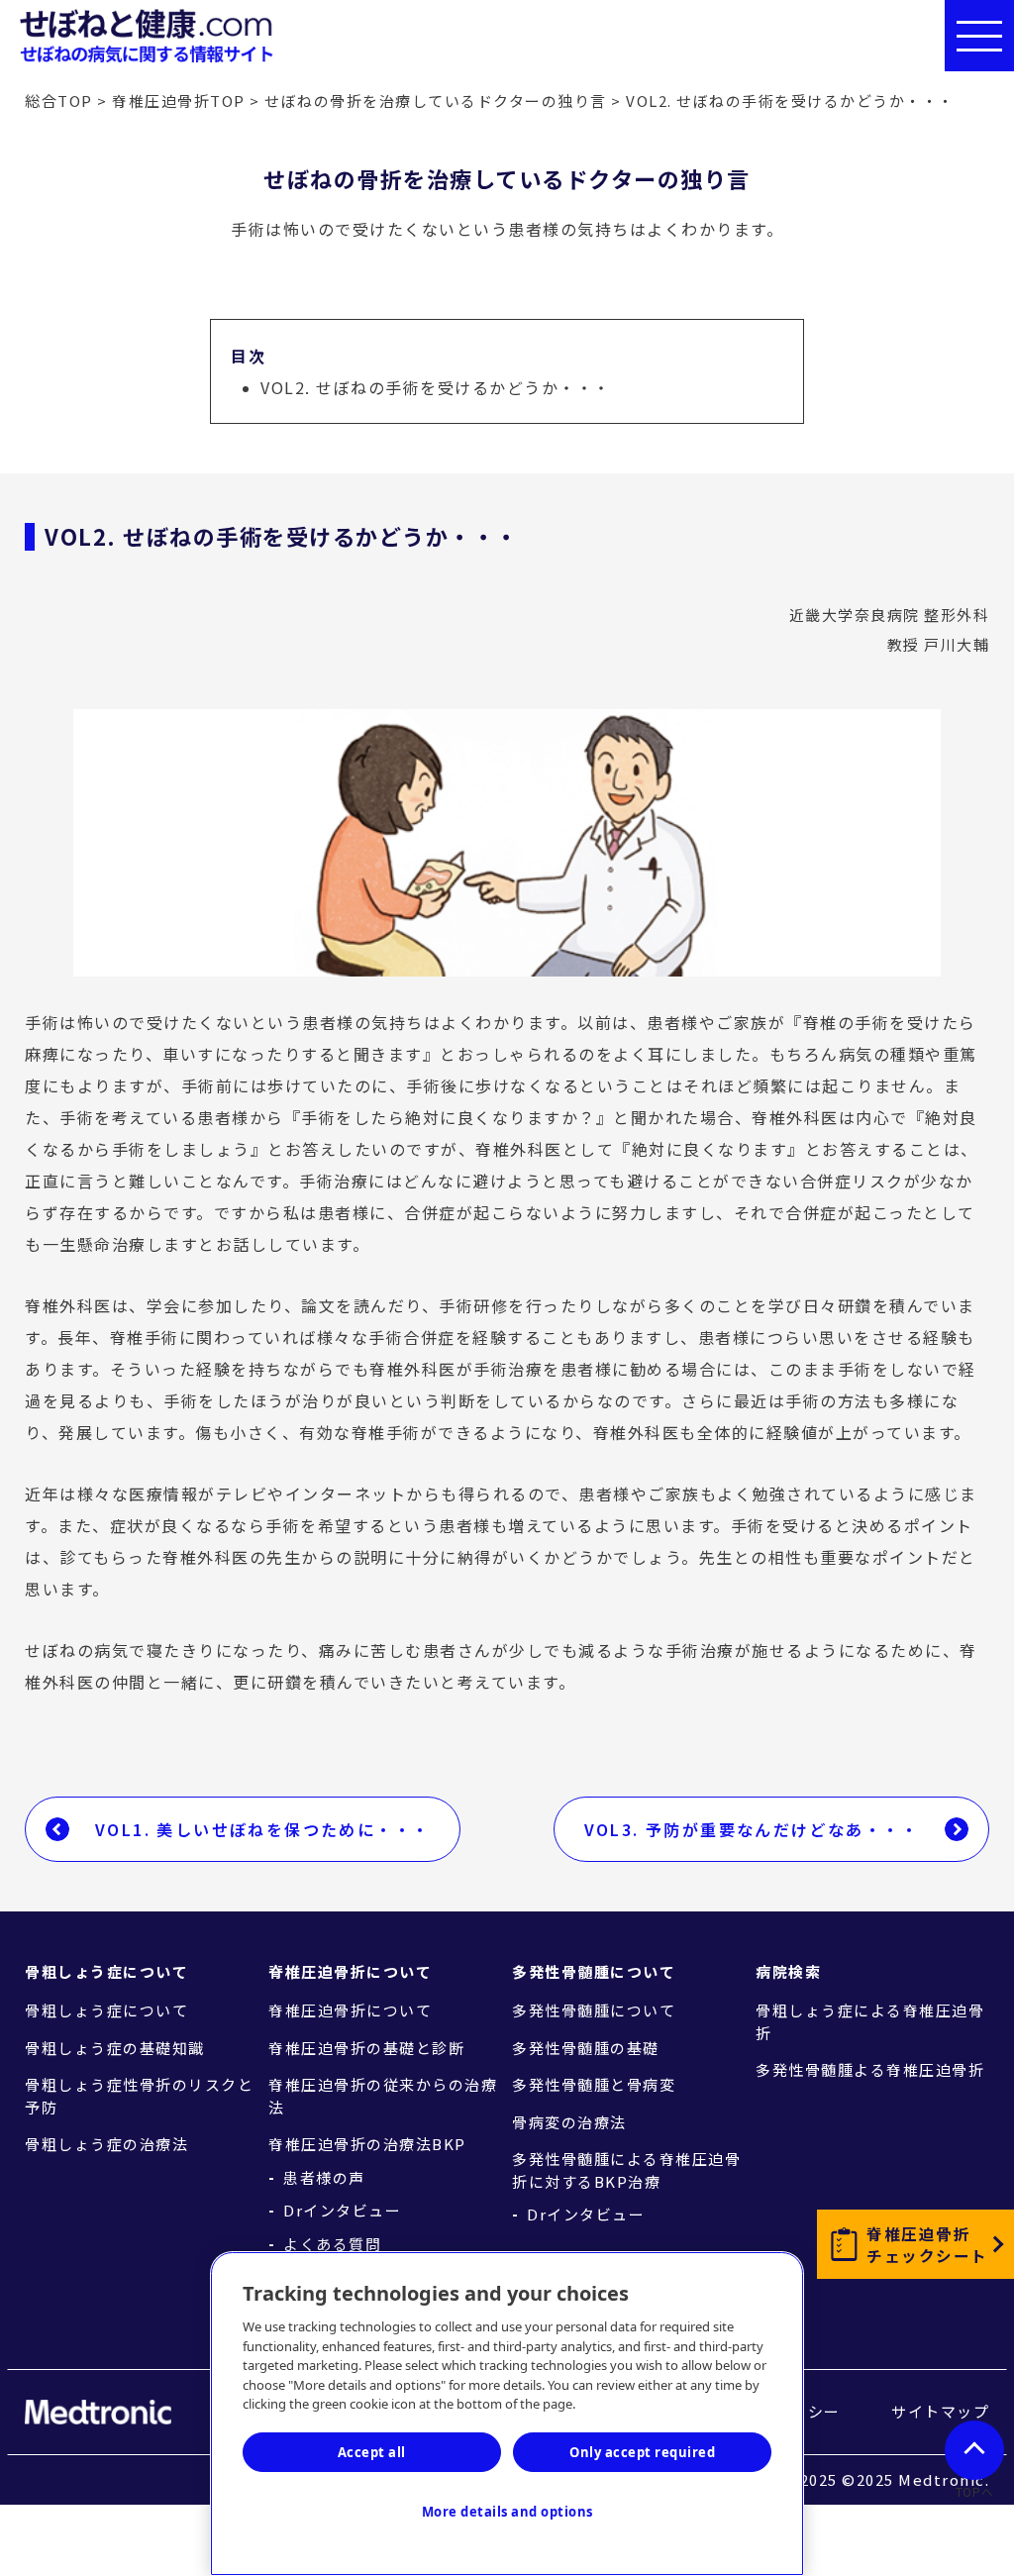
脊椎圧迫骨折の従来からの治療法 (383, 2096)
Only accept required (642, 2452)
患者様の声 (324, 2178)
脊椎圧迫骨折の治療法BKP (367, 2144)
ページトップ (974, 2450)
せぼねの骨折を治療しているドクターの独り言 (436, 101)
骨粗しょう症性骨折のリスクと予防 (139, 2096)
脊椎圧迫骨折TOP (179, 101)
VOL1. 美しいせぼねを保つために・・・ (262, 1829)
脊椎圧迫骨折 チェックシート (927, 2244)
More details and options (507, 2512)
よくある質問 (332, 2244)
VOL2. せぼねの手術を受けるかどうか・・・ (436, 387)
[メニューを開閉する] (979, 36)
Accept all (372, 2452)
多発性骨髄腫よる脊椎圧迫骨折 (870, 2069)
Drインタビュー (342, 2211)
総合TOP (59, 101)
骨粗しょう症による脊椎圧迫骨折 (870, 2021)
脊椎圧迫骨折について (350, 2010)
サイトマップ (940, 2411)
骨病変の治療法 (569, 2122)
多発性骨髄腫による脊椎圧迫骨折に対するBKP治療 (626, 2170)
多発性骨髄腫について (594, 2010)
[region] (507, 2414)
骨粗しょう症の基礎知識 (115, 2048)
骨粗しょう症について (106, 2010)
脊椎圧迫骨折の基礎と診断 (366, 2048)
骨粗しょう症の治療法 (106, 2144)
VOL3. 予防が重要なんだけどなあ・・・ (752, 1829)
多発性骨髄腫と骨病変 (594, 2084)
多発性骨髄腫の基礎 (586, 2048)
